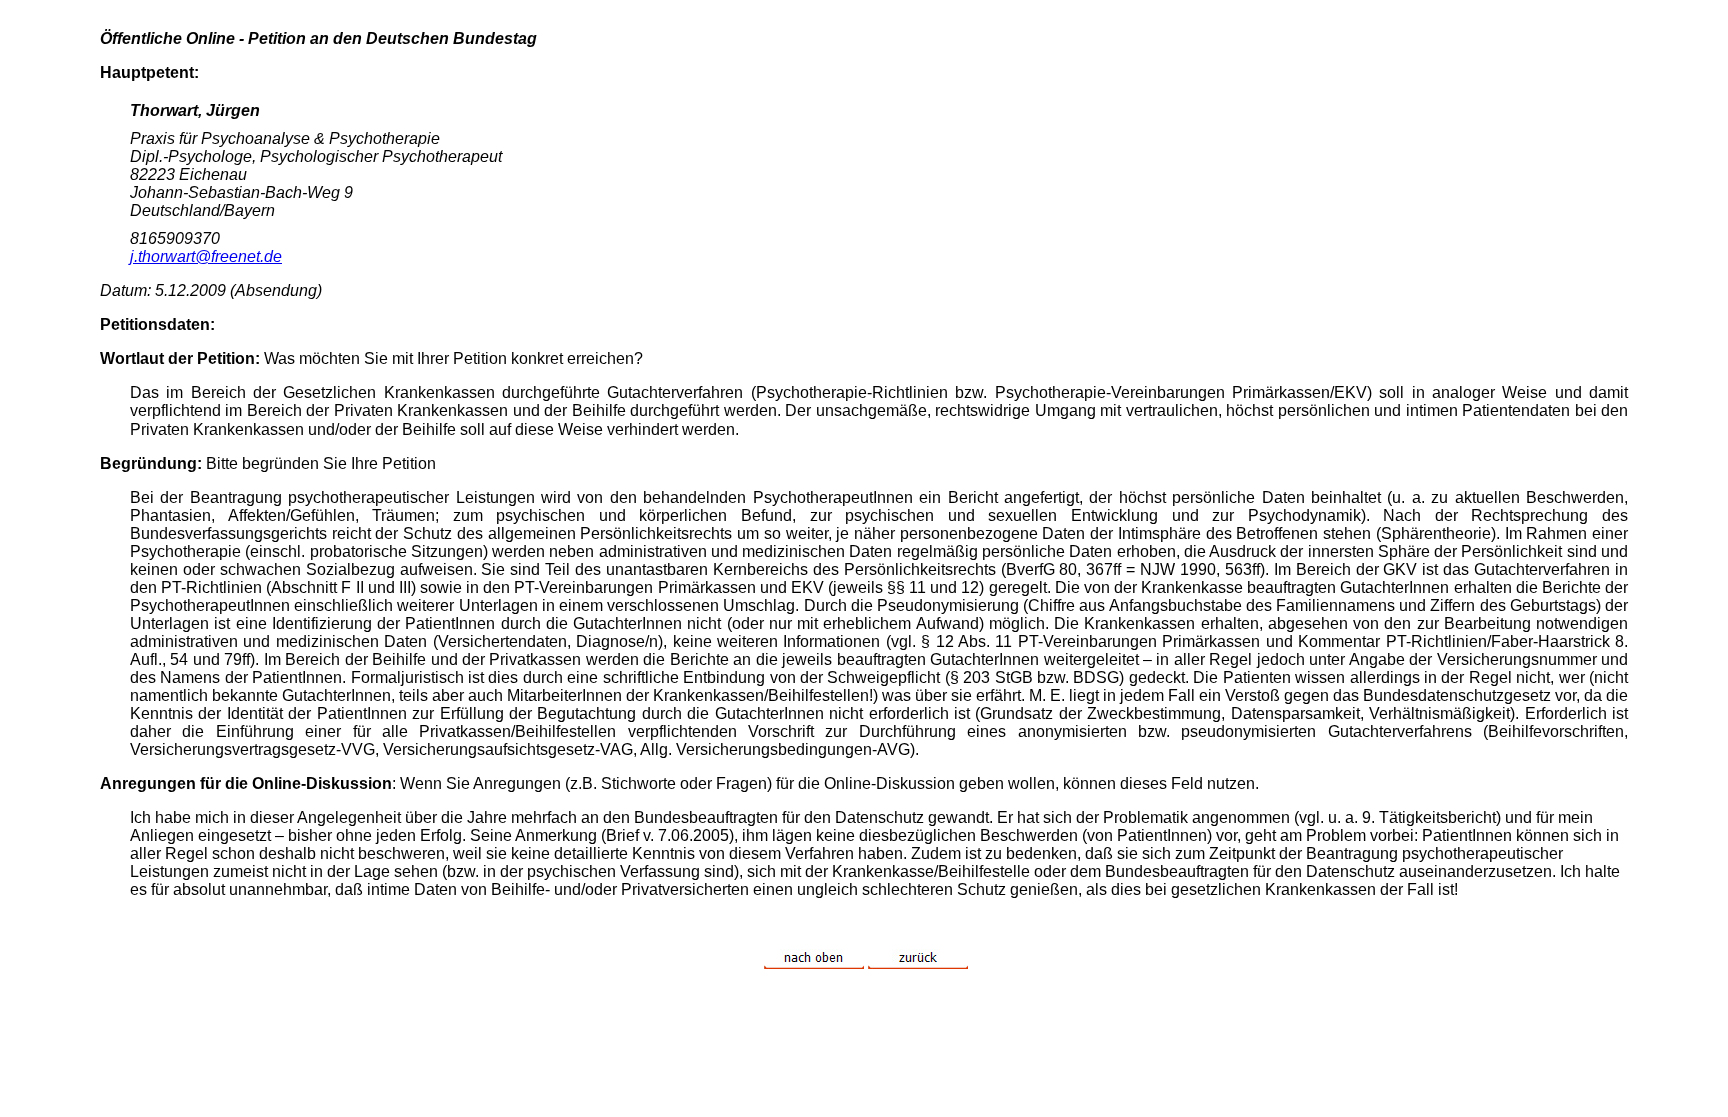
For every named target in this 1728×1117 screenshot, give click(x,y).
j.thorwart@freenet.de (206, 256)
